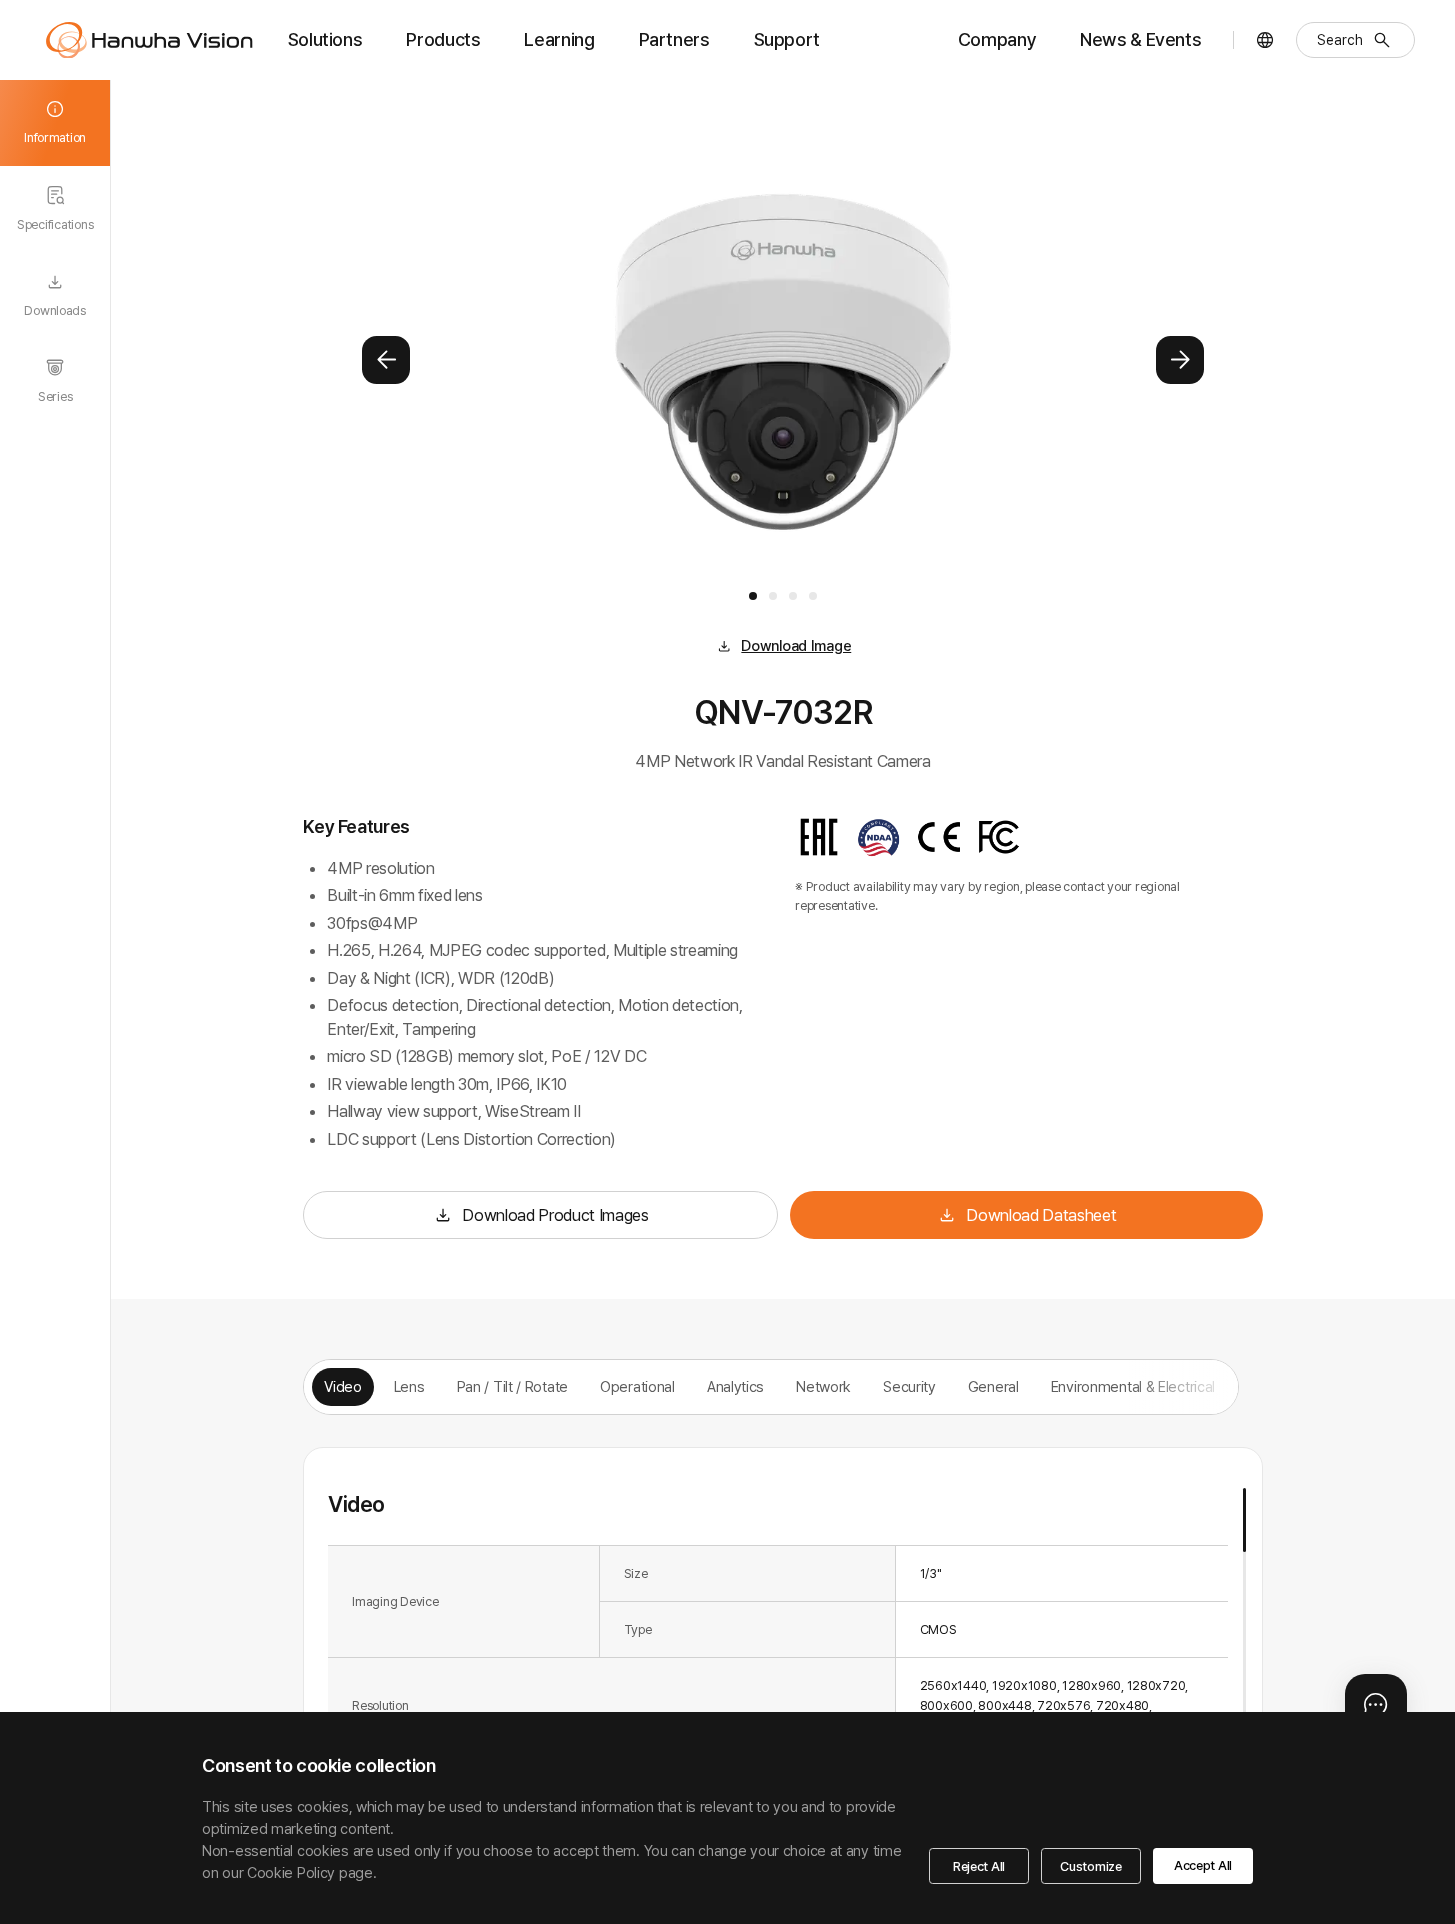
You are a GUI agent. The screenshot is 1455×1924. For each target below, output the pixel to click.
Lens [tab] (409, 1387)
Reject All (979, 1866)
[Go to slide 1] (753, 596)
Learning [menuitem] (559, 39)
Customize (1091, 1866)
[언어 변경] (1265, 40)
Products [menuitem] (443, 39)
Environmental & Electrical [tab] (1133, 1387)
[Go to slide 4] (813, 596)
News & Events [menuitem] (1140, 39)
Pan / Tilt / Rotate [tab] (512, 1387)
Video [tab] (343, 1387)
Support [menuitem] (787, 39)
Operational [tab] (637, 1387)
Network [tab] (823, 1387)
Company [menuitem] (997, 39)
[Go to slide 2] (773, 596)
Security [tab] (909, 1387)
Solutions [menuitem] (325, 39)
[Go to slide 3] (793, 596)
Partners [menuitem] (674, 39)
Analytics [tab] (735, 1387)
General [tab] (993, 1387)
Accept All (1203, 1865)
